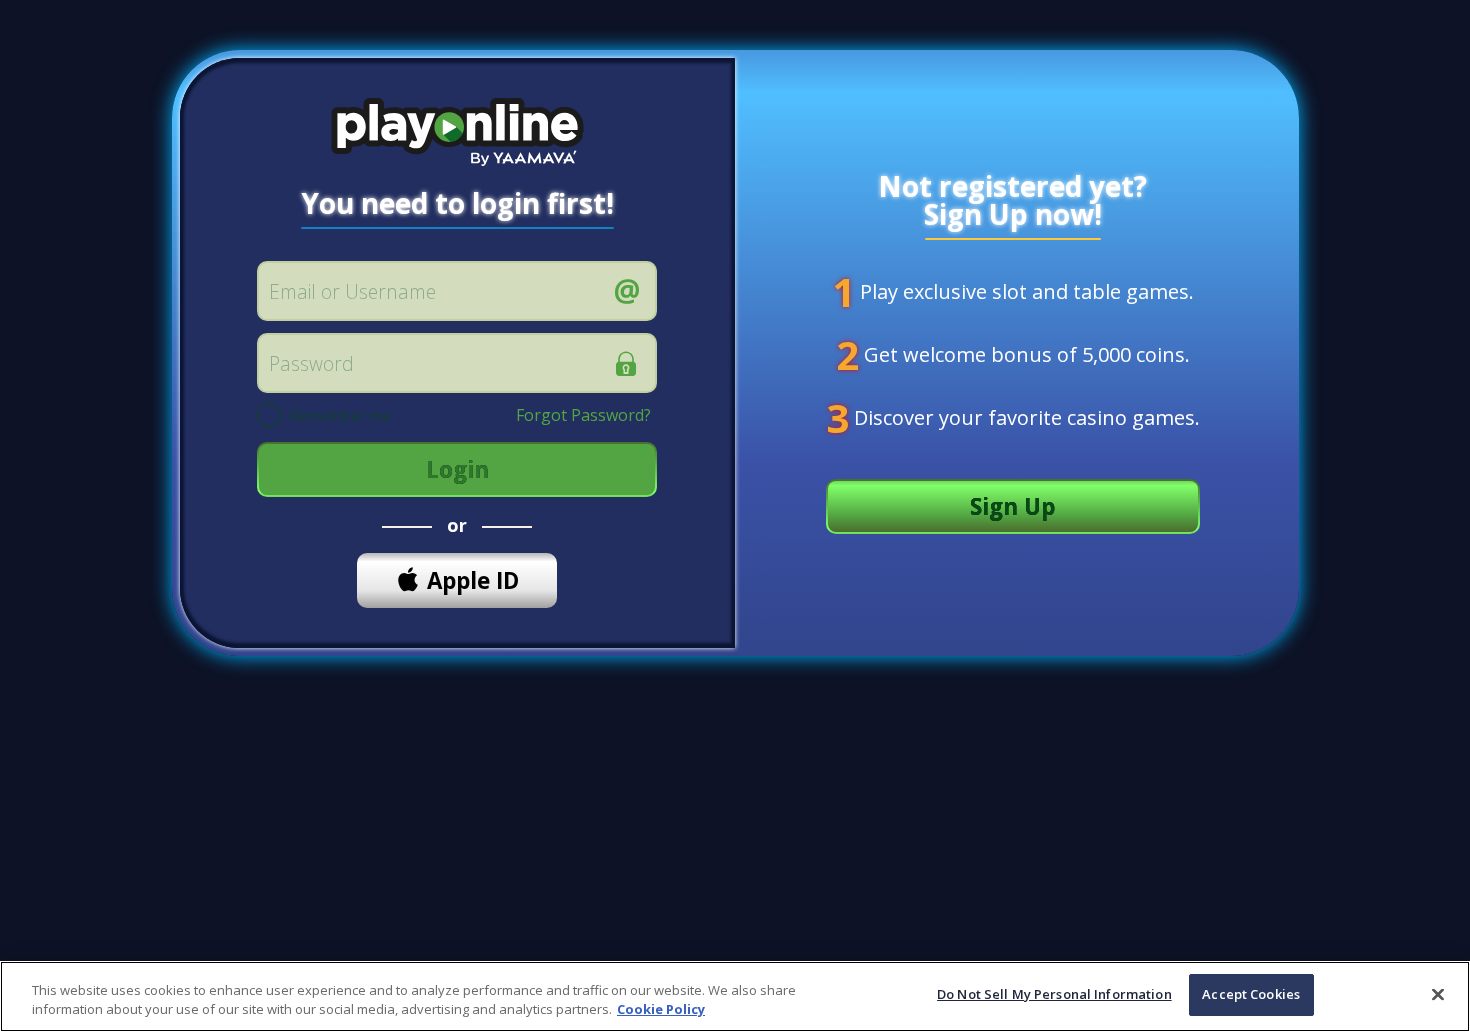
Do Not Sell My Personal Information (1054, 994)
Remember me (340, 416)
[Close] (1438, 994)
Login (457, 469)
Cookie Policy (661, 1010)
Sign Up (1012, 506)
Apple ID (473, 580)
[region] (735, 996)
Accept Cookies (1251, 994)
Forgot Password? (583, 415)
